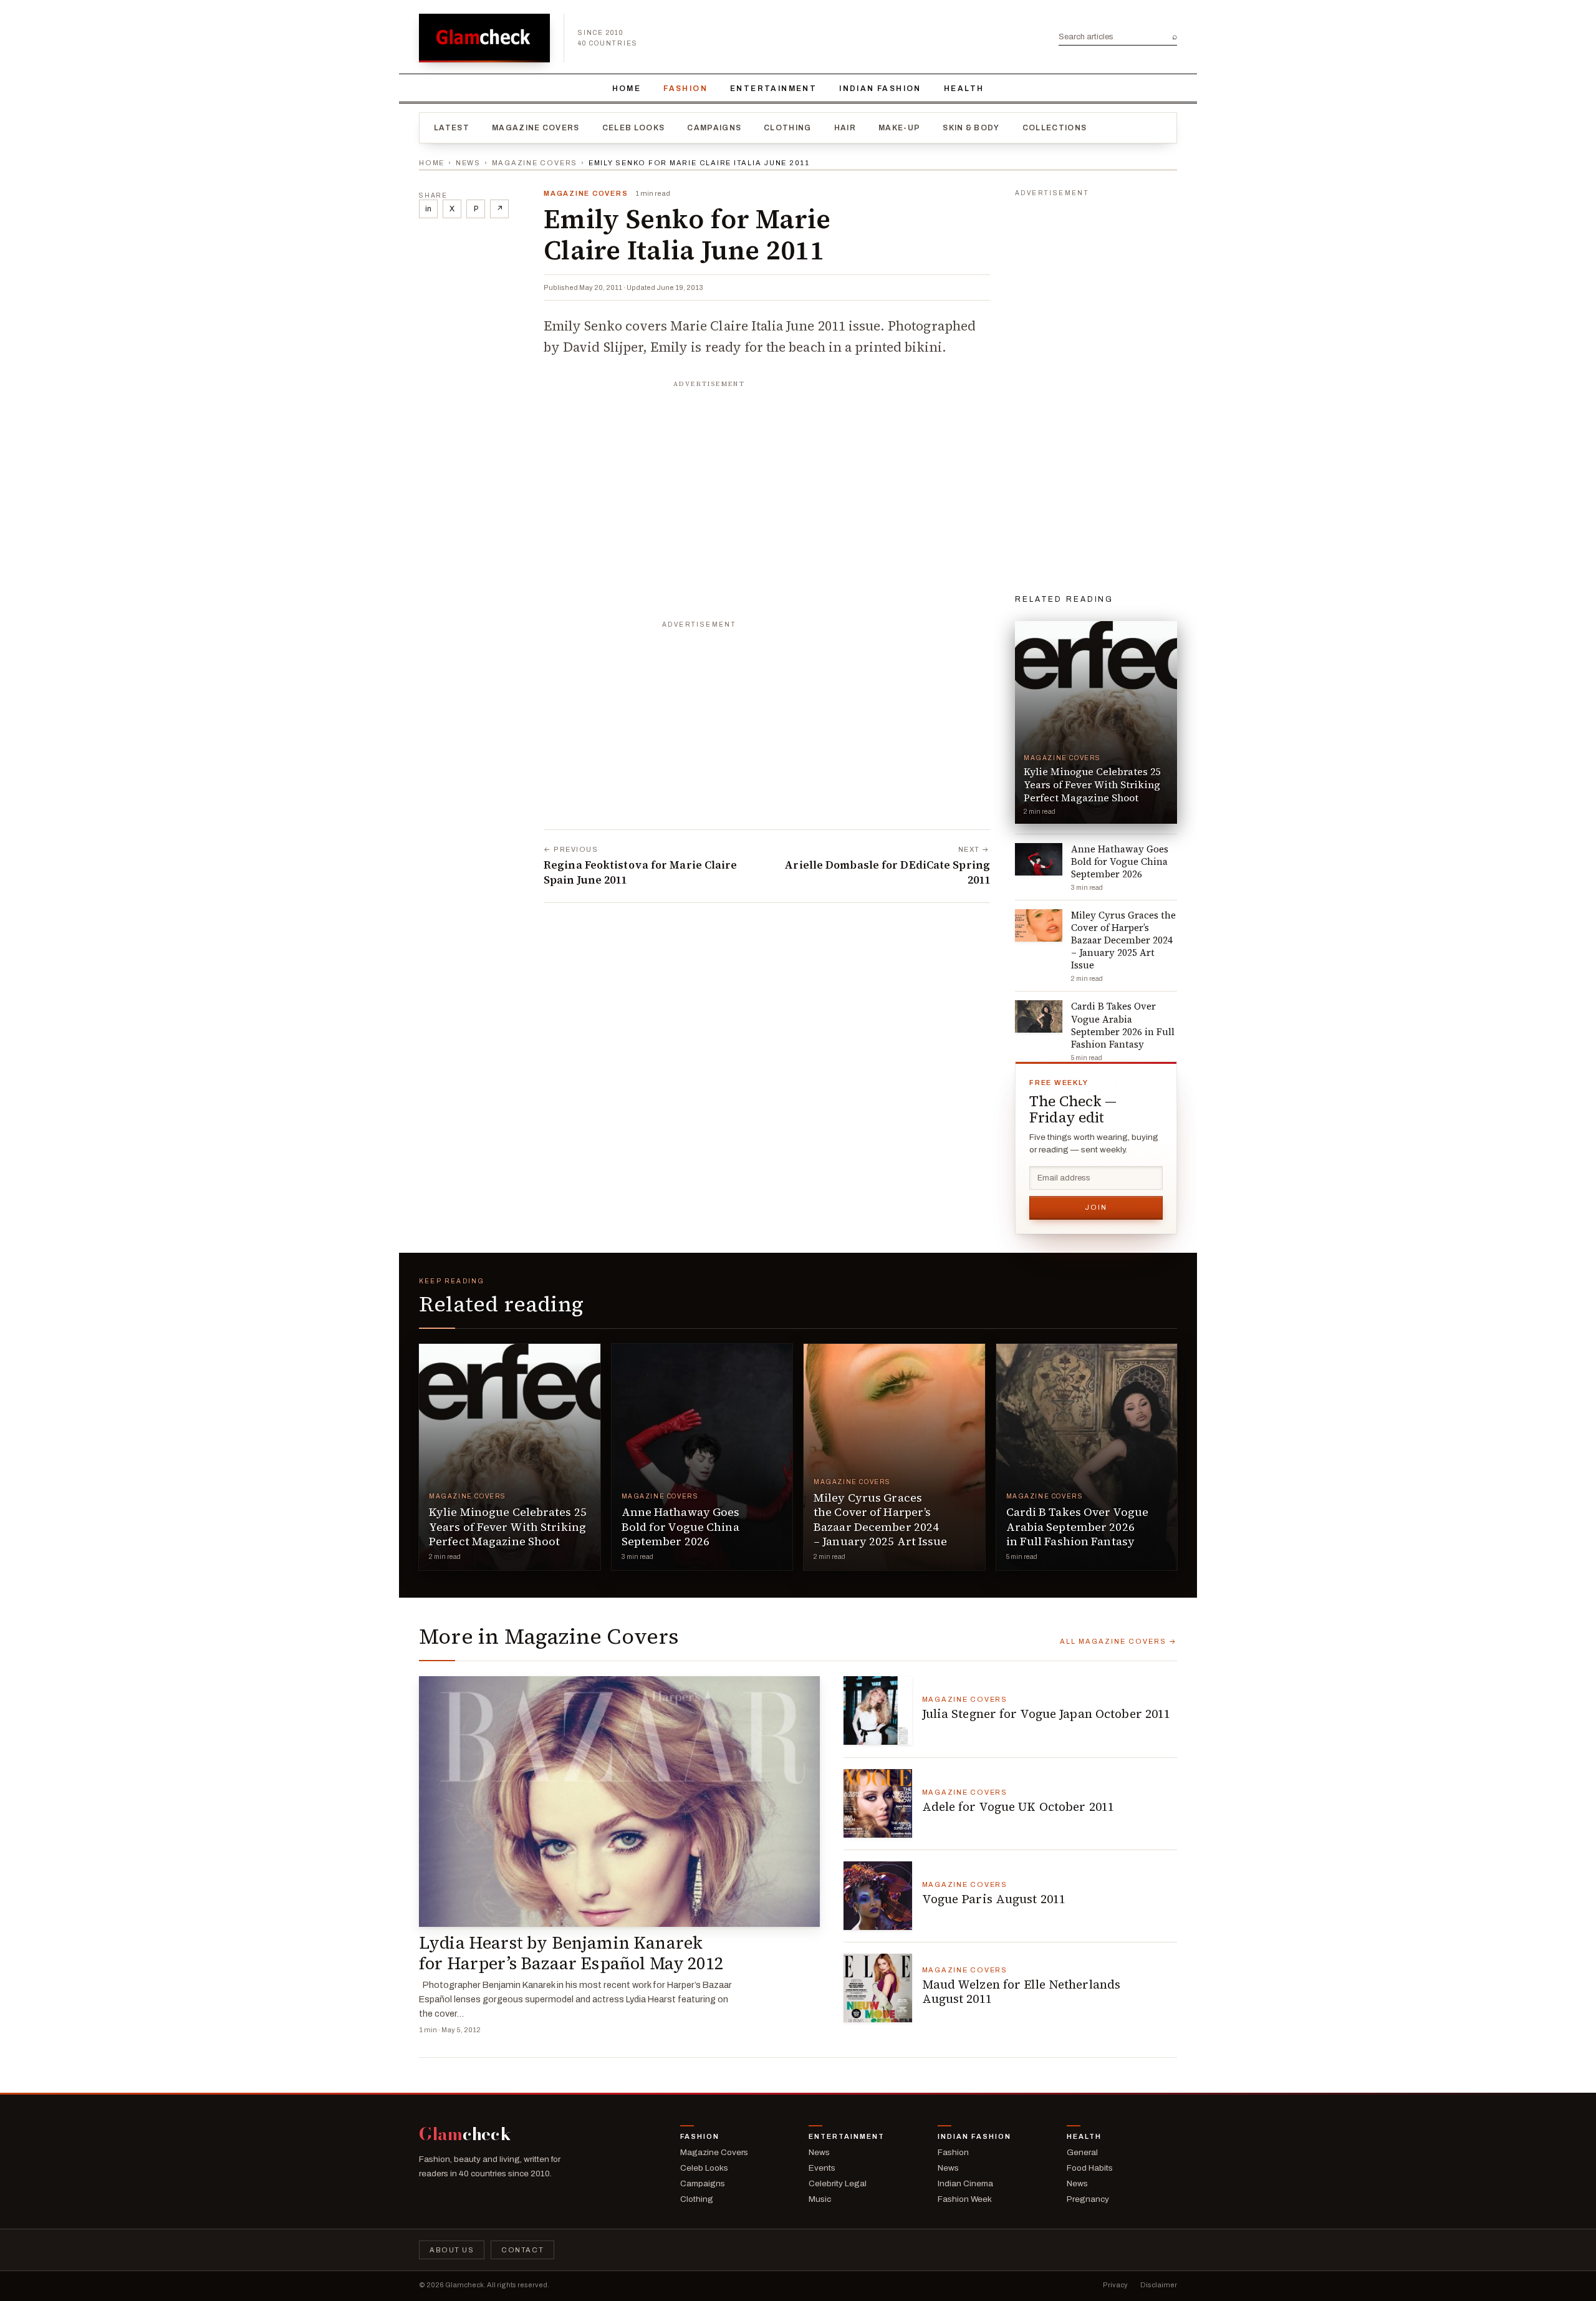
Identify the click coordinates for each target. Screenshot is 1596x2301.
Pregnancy (1088, 2199)
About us (452, 2250)
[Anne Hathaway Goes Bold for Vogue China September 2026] (702, 1457)
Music (820, 2199)
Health (964, 89)
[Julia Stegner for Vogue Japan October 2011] (878, 1710)
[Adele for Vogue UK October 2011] (878, 1803)
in (428, 209)
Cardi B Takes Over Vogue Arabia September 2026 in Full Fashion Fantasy (1078, 1527)
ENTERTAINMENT (773, 89)
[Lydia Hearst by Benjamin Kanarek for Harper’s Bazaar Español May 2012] (619, 1802)
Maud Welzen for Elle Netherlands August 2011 (1022, 1992)
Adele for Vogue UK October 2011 (1018, 1807)
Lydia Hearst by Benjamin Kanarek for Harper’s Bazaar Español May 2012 (571, 1953)
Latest (452, 128)
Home (627, 89)
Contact (522, 2250)
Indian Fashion (880, 89)
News (468, 163)
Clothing (788, 128)
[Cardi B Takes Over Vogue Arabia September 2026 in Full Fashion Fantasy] (1087, 1457)
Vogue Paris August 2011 (994, 1899)
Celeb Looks (634, 128)
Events (822, 2168)
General (1082, 2152)
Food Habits (1090, 2168)
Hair (845, 128)
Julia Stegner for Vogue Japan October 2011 (1046, 1714)
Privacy (1115, 2285)
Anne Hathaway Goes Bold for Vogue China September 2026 (681, 1527)
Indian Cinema (965, 2183)
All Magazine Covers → (1118, 1641)
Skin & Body (971, 128)
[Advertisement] (767, 472)
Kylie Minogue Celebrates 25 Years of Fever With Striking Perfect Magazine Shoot (508, 1527)
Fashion (685, 89)
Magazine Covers (536, 128)
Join (1096, 1207)
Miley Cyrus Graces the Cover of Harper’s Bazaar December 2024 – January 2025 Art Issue (881, 1519)
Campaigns (714, 128)
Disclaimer (1159, 2285)
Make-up (899, 128)
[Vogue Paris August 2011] (878, 1896)
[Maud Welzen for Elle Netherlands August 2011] (878, 1988)
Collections (1055, 128)
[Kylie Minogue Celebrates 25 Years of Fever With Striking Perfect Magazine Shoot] (510, 1457)
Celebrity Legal (838, 2183)
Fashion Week (965, 2199)
